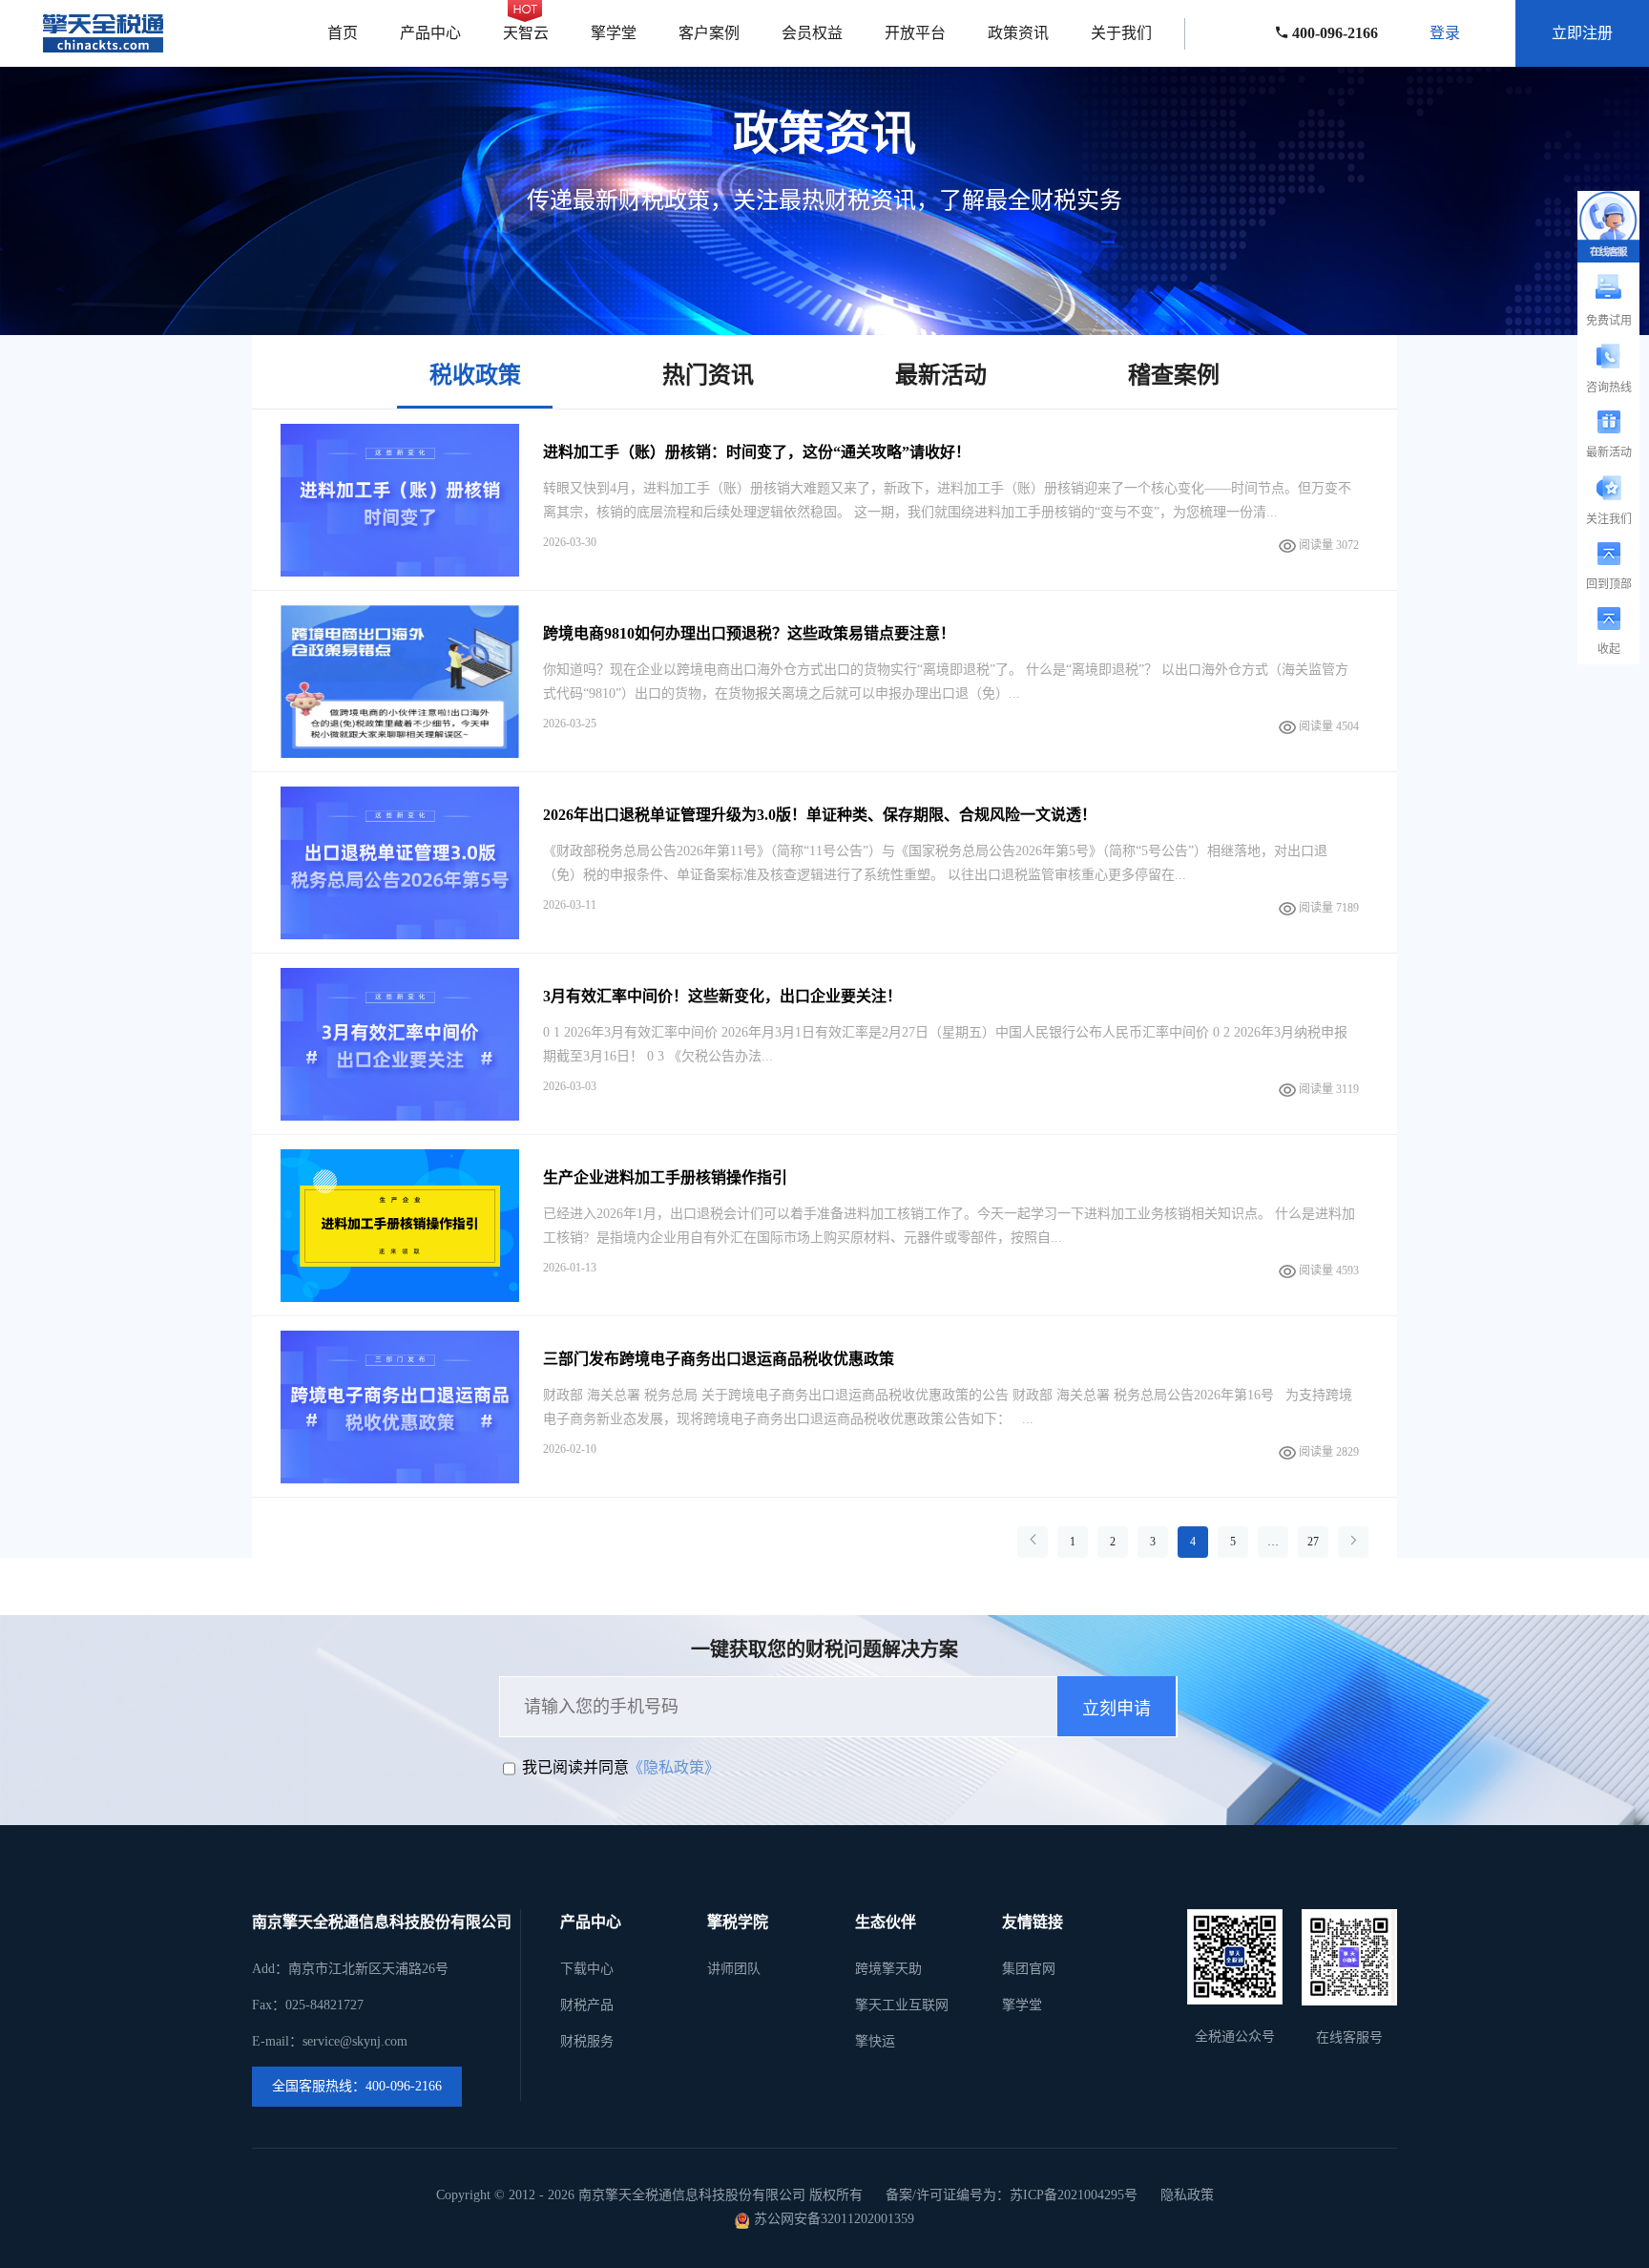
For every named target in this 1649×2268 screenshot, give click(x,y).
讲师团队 (734, 1969)
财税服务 (587, 2041)
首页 (343, 33)
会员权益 (812, 33)
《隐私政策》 (674, 1767)
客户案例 (709, 33)
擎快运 (875, 2041)
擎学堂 (614, 33)
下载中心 (587, 1969)
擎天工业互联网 (902, 2005)
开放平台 (915, 33)
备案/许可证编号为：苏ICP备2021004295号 (1012, 2195)
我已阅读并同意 (575, 1767)
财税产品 (587, 2005)
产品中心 (430, 33)
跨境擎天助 (888, 1969)
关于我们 (1121, 33)
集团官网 (1029, 1969)
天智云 (526, 33)
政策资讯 (1018, 33)
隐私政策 (1187, 2195)
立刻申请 (1117, 1709)
